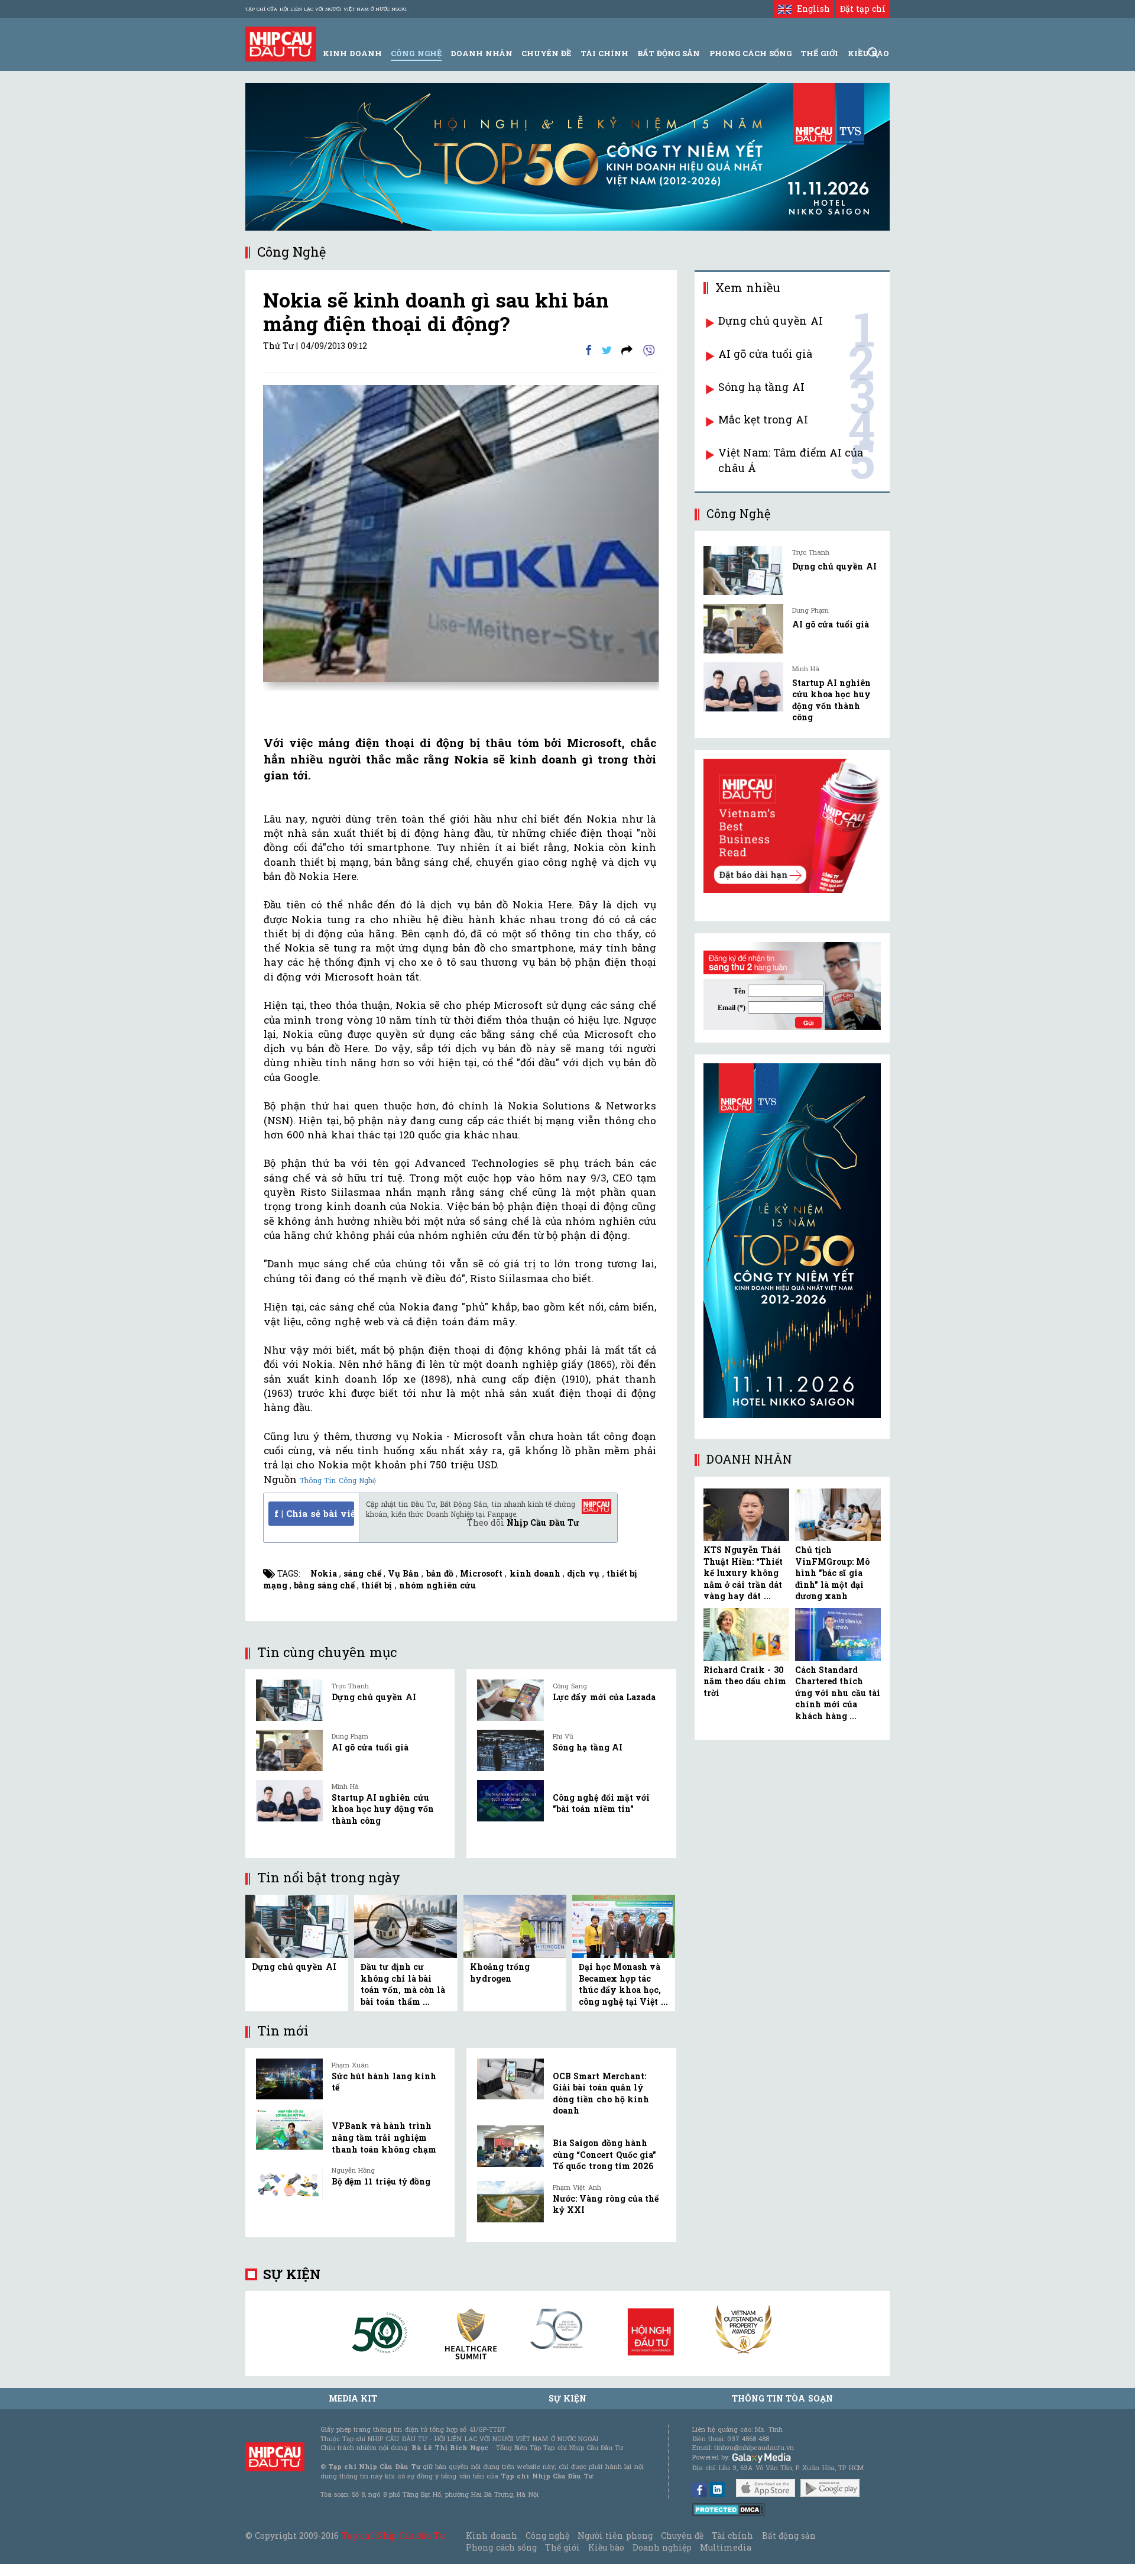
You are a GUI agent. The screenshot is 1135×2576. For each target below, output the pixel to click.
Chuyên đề (546, 53)
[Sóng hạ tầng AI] (510, 1750)
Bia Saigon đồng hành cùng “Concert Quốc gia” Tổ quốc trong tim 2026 (604, 2154)
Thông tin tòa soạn (782, 2398)
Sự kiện (292, 2274)
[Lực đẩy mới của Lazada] (510, 1700)
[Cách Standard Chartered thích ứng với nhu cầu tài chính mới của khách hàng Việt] (838, 1635)
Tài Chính (604, 53)
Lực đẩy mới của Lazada (604, 1697)
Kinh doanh (491, 2535)
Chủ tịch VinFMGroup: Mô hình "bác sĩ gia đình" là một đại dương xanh (832, 1573)
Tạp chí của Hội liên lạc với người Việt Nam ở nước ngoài (326, 9)
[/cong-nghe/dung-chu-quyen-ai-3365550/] (743, 570)
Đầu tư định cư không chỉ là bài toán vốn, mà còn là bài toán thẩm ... (403, 1984)
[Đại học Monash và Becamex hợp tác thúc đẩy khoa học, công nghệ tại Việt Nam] (624, 1925)
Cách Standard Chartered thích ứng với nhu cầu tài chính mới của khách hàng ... (838, 1693)
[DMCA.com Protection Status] (729, 2508)
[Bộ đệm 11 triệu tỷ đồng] (289, 2185)
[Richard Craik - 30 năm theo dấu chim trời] (746, 1635)
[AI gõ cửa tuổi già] (289, 1750)
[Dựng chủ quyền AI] (289, 1700)
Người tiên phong (615, 2535)
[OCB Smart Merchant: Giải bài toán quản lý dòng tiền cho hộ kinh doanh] (510, 2079)
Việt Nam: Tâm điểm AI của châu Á (791, 460)
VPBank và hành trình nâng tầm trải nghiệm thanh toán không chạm (384, 2137)
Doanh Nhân (481, 53)
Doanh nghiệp (662, 2547)
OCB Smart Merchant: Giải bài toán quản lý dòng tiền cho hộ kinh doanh (601, 2093)
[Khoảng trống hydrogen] (515, 1925)
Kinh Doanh (352, 53)
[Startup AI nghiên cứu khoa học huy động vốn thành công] (289, 1801)
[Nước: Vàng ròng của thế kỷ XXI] (510, 2202)
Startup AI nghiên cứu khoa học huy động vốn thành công (383, 1809)
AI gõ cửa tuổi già (370, 1747)
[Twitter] (607, 349)
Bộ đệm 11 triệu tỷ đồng (381, 2181)
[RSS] (627, 349)
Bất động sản (669, 53)
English (810, 9)
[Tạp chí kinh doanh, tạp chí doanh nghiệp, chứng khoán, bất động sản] (281, 43)
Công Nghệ (416, 53)
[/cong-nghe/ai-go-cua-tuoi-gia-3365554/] (743, 628)
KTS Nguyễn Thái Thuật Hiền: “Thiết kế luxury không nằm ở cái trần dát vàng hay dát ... (743, 1573)
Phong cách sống (501, 2547)
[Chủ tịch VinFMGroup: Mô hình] (838, 1515)
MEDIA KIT (353, 2398)
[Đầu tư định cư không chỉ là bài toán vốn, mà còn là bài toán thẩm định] (406, 1925)
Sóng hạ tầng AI (588, 1747)
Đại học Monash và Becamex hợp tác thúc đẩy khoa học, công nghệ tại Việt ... (623, 1984)
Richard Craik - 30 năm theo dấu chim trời (745, 1681)
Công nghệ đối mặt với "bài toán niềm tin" (601, 1803)
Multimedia (726, 2547)
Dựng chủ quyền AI (374, 1697)
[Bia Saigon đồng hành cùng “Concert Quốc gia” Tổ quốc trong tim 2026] (510, 2146)
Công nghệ (547, 2535)
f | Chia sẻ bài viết (314, 1513)
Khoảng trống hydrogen (500, 1973)
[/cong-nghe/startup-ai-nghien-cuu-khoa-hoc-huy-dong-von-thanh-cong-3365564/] (743, 687)
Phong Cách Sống (750, 53)
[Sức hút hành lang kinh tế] (289, 2079)
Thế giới (819, 53)
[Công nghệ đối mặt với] (510, 1801)
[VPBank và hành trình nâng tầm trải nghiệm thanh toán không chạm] (289, 2129)
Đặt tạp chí (863, 9)
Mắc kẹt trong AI (763, 419)
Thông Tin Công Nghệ (338, 1480)
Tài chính (732, 2535)
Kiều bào (606, 2547)
